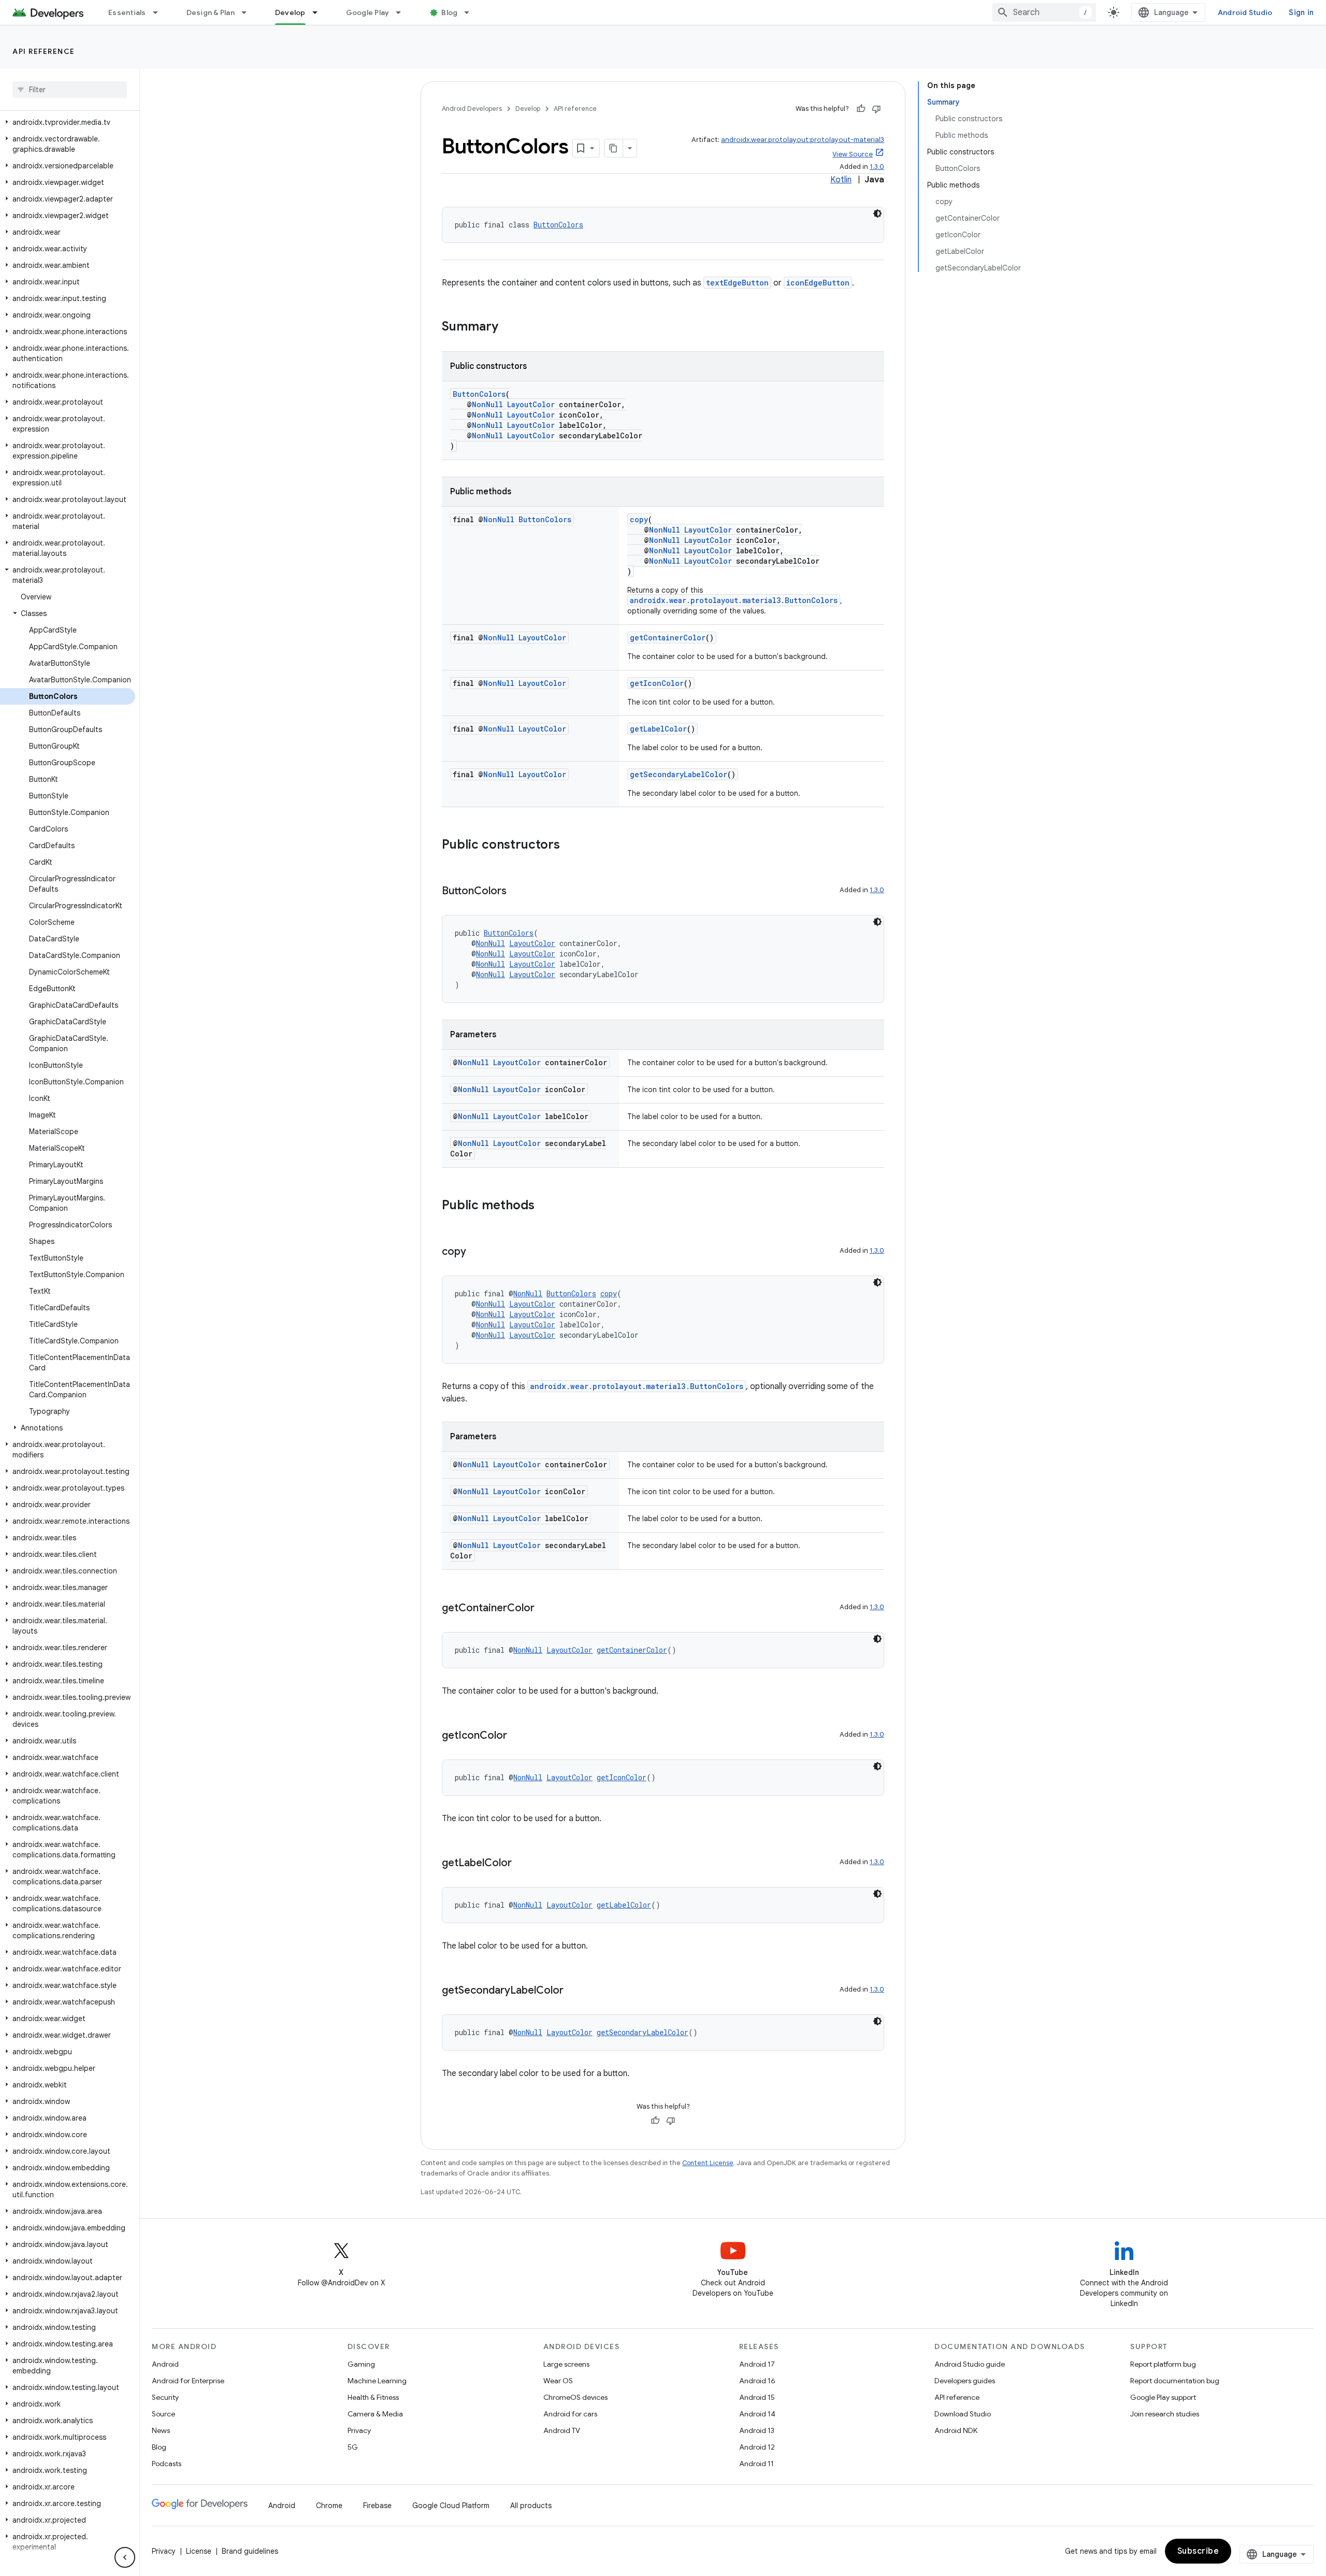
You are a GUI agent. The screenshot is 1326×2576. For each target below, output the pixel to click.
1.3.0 (877, 167)
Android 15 (757, 2397)
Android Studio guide (970, 2364)
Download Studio (963, 2414)
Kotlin (841, 180)
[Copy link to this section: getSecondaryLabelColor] (574, 1991)
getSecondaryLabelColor (679, 774)
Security (165, 2397)
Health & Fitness (373, 2397)
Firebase (377, 2506)
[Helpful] (861, 109)
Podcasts (167, 2464)
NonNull (487, 404)
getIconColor (657, 683)
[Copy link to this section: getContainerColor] (545, 1609)
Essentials (127, 12)
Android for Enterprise (188, 2381)
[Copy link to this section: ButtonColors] (517, 892)
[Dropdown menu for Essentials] (160, 12)
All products (531, 2506)
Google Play (368, 12)
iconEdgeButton (818, 283)
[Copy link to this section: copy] (477, 1252)
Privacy (359, 2430)
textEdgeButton (737, 283)
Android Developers (472, 109)
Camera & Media (375, 2414)
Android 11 (756, 2464)
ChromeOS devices (575, 2397)
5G (353, 2447)
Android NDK (956, 2430)
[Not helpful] (876, 109)
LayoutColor (531, 404)
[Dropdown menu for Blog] (471, 12)
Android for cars (570, 2414)
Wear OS (558, 2381)
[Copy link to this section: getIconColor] (517, 1736)
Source (163, 2414)
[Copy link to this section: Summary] (509, 327)
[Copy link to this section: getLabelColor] (522, 1864)
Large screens (566, 2364)
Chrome (329, 2506)
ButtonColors (558, 225)
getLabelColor (658, 729)
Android (165, 2364)
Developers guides (965, 2381)
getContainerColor (668, 638)
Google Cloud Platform (451, 2506)
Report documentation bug (1175, 2381)
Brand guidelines (250, 2551)
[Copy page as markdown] (614, 148)
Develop (290, 12)
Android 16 (757, 2381)
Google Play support (1163, 2397)
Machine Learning (377, 2381)
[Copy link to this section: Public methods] (545, 1206)
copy (639, 519)
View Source (853, 154)
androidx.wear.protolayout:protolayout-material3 (803, 140)
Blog (449, 12)
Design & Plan (211, 12)
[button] (68, 122)
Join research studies (1165, 2414)
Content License (708, 2163)
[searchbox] (70, 90)
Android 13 (757, 2430)
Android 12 (757, 2447)
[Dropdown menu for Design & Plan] (249, 12)
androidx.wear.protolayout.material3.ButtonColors (734, 600)
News (161, 2430)
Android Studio (1245, 12)
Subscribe (1198, 2551)
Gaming (361, 2364)
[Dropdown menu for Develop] (320, 12)
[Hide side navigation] (125, 2557)
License (199, 2551)
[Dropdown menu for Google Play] (403, 12)
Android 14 (757, 2414)
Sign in (1301, 12)
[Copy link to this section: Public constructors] (570, 846)
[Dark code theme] (877, 213)
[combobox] (1044, 12)
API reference (44, 51)
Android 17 (757, 2364)
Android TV (562, 2430)
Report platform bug (1163, 2364)
